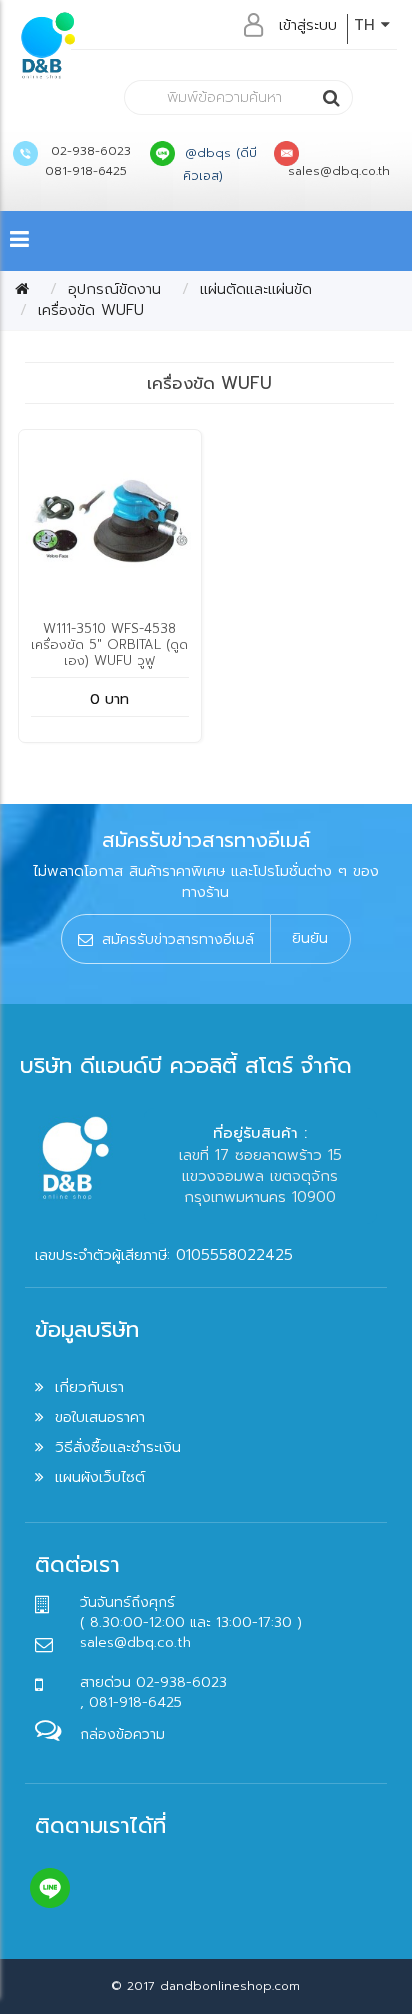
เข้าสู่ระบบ (308, 25)
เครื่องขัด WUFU (91, 310)
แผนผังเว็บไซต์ (100, 1477)
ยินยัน (310, 938)
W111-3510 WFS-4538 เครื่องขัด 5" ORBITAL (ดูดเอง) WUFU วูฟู (109, 644)
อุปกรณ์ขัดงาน (114, 289)
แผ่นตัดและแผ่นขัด (256, 289)
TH (367, 25)
